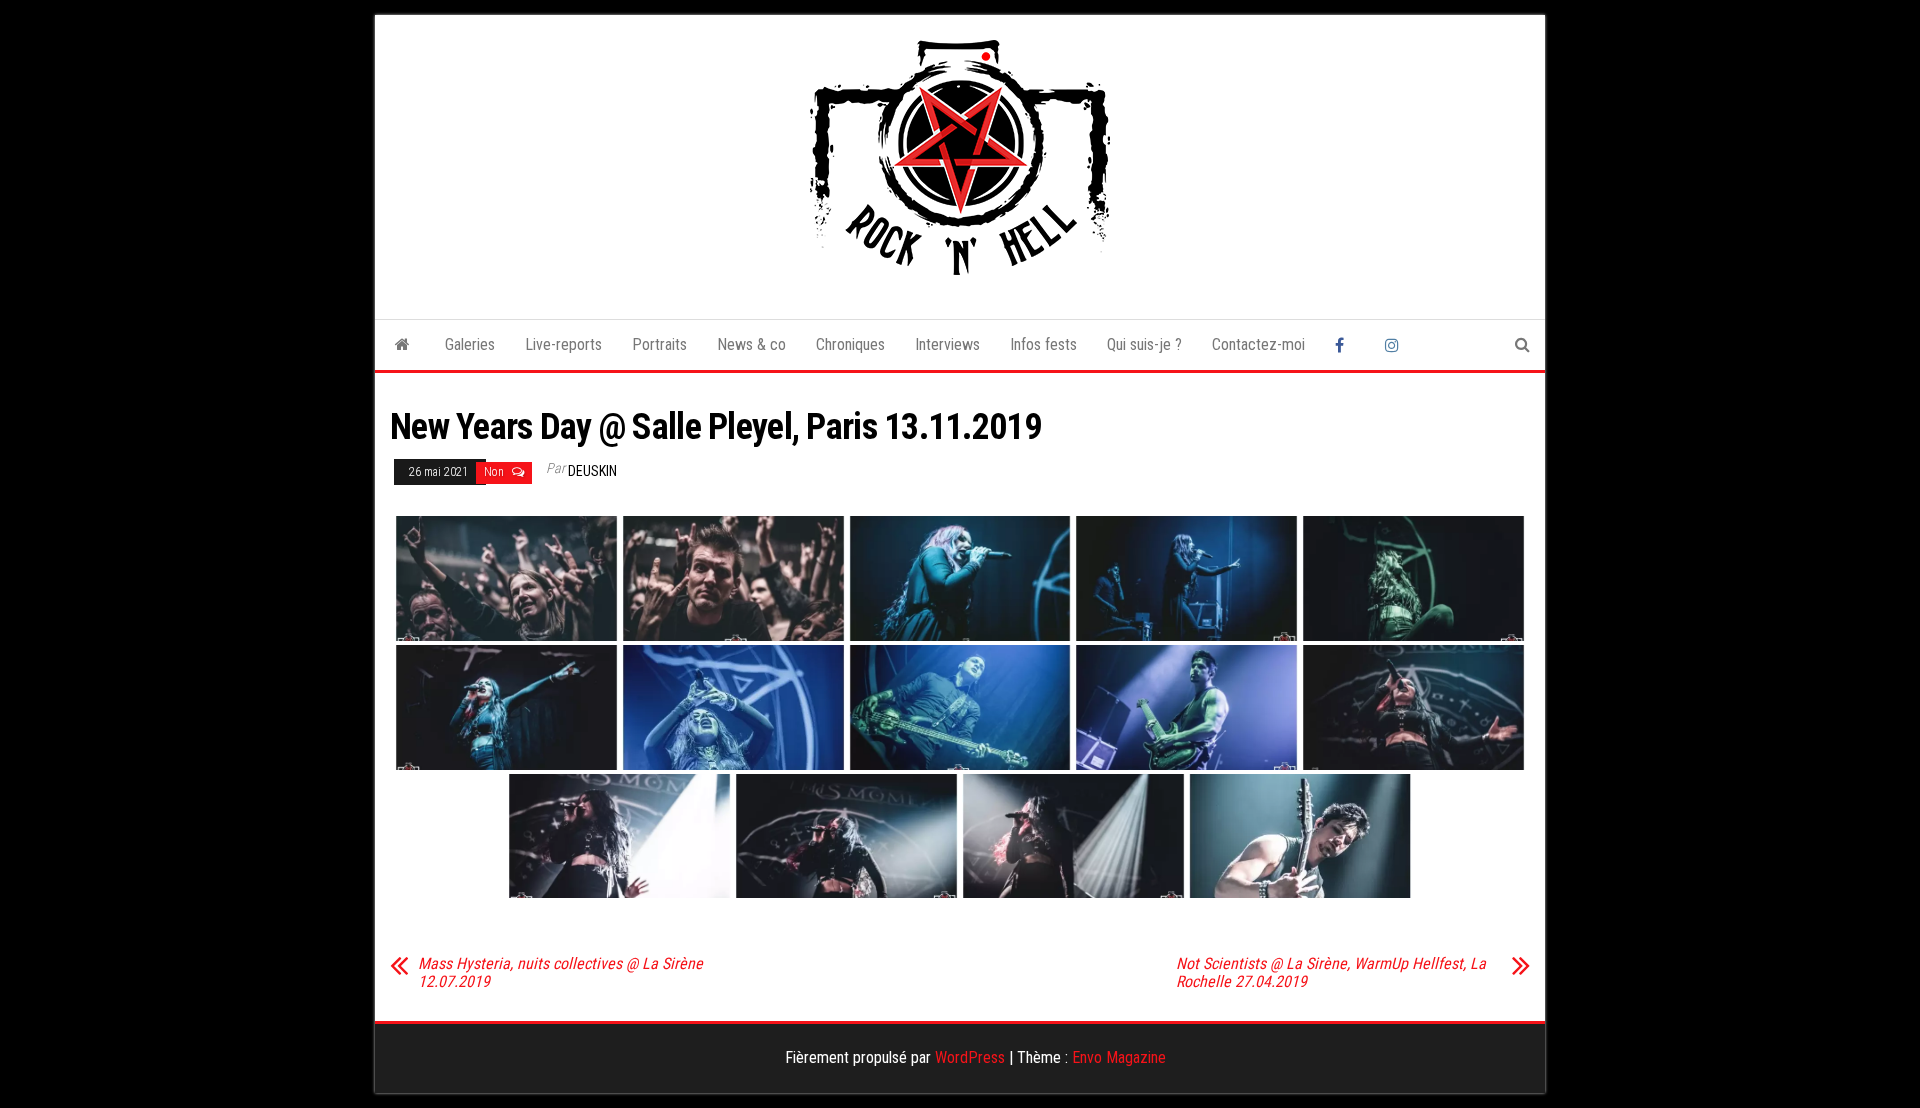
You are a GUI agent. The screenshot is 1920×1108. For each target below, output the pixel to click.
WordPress (970, 1057)
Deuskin (592, 471)
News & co (751, 344)
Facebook (1345, 345)
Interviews (947, 344)
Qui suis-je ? (1144, 344)
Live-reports (563, 344)
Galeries (470, 344)
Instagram (1395, 345)
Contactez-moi (1258, 344)
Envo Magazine (1119, 1057)
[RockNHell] (402, 345)
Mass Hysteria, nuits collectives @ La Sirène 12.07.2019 (560, 973)
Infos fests (1043, 344)
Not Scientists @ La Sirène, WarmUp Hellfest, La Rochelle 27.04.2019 (1331, 973)
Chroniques (850, 344)
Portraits (659, 344)
